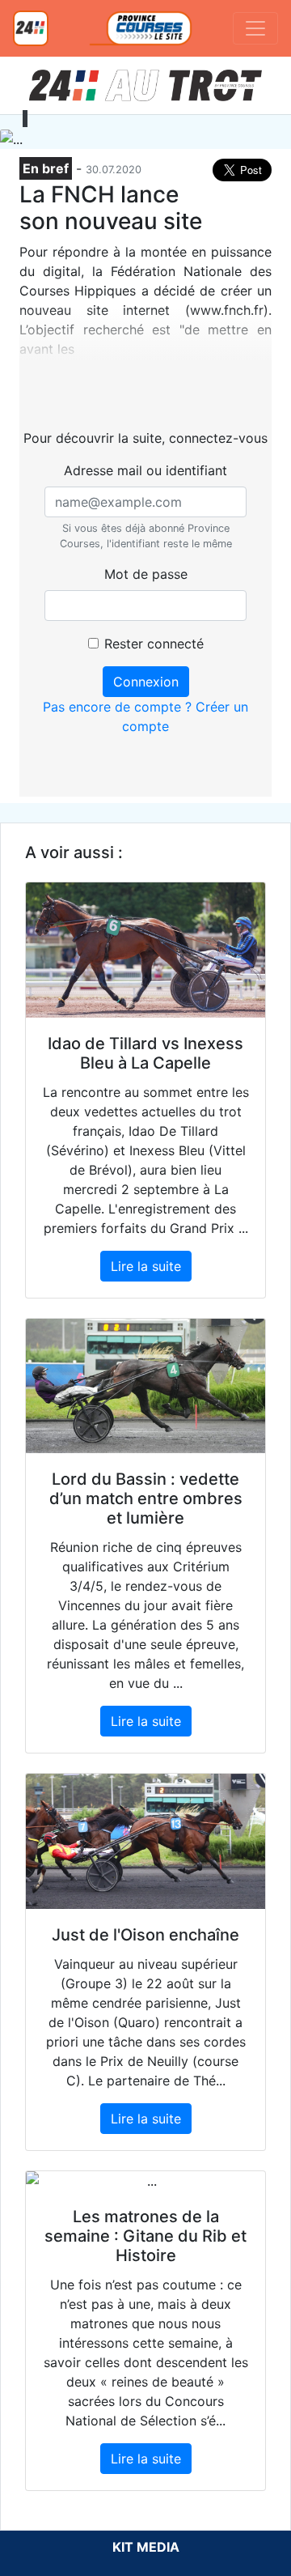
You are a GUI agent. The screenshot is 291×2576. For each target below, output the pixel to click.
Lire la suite (146, 1266)
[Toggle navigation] (255, 28)
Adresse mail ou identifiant (145, 470)
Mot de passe (146, 574)
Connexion (146, 682)
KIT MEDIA (146, 2547)
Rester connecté (154, 644)
